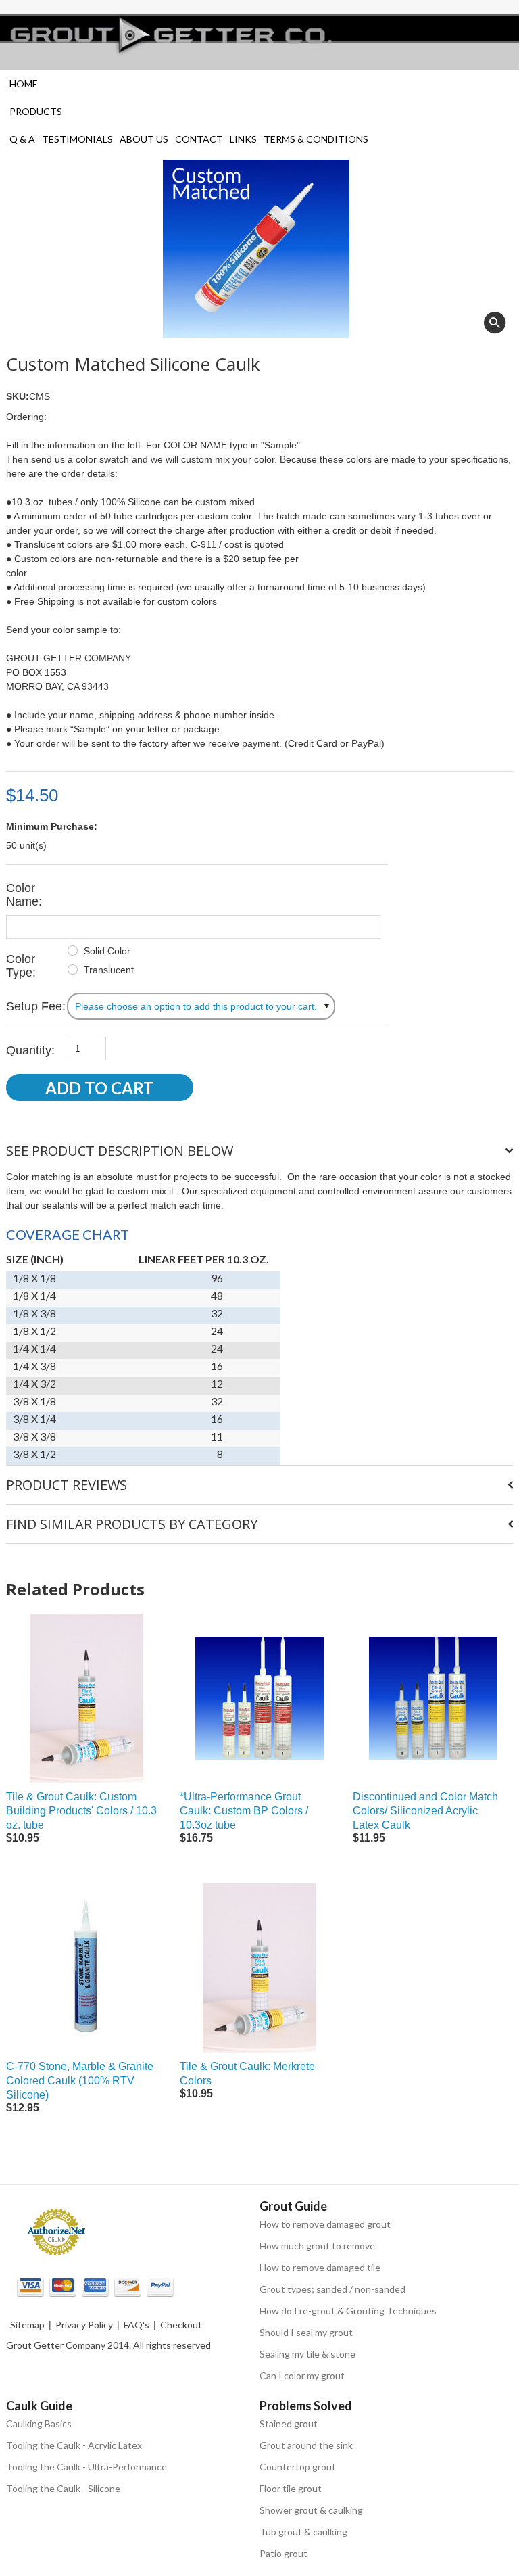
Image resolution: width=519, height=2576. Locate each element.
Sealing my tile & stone (307, 2354)
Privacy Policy (84, 2325)
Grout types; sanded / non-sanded (332, 2289)
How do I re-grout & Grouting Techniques (348, 2311)
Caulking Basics (39, 2423)
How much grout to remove (317, 2246)
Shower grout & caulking (311, 2510)
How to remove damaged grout (325, 2224)
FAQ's (137, 2325)
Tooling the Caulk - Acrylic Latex (74, 2445)
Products (36, 111)
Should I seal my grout (306, 2332)
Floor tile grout (291, 2488)
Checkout (181, 2325)
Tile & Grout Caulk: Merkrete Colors (247, 2074)
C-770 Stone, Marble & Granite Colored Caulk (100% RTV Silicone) (80, 2081)
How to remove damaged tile (320, 2267)
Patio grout (283, 2553)
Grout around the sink (306, 2445)
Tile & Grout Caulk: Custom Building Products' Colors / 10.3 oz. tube (81, 1811)
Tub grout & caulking (303, 2532)
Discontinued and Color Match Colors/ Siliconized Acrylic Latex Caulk (425, 1811)
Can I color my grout (302, 2375)
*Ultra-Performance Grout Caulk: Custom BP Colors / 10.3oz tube (244, 1811)
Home (24, 84)
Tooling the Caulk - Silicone (63, 2488)
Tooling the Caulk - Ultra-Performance (86, 2467)
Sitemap (27, 2325)
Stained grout (289, 2423)
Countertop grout (298, 2467)
